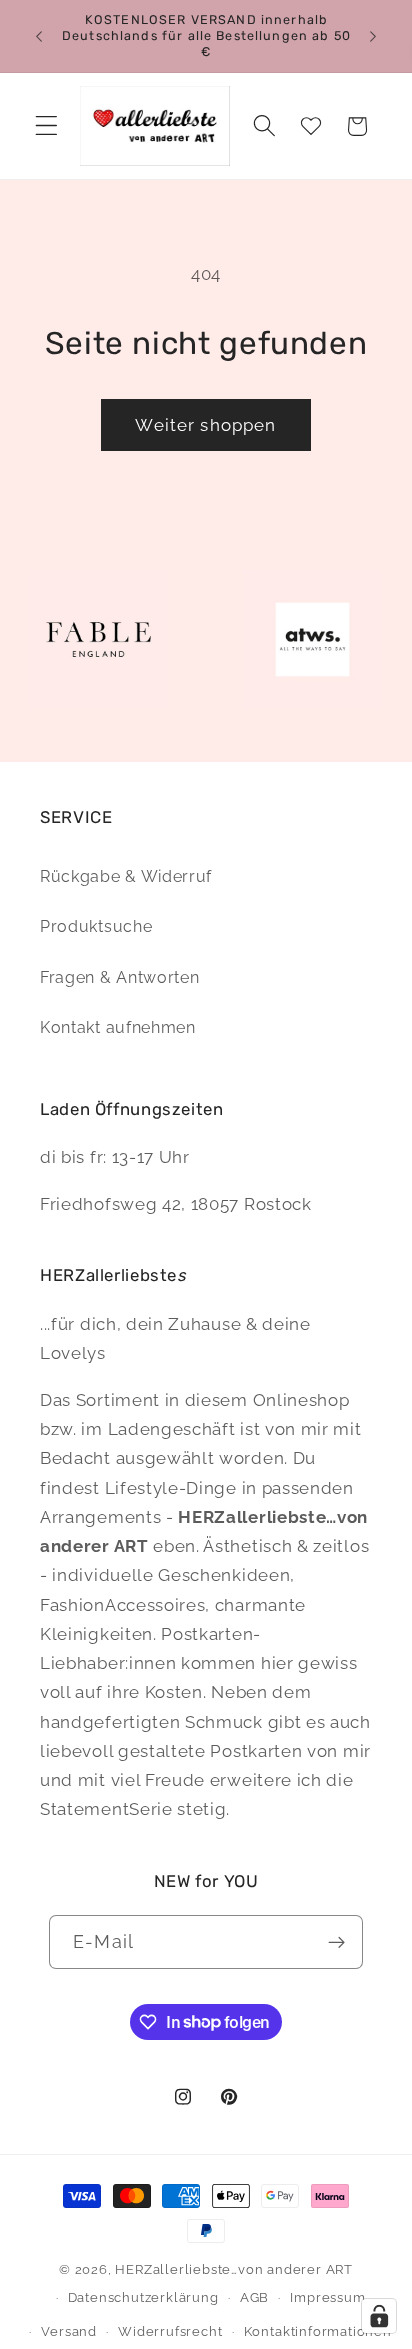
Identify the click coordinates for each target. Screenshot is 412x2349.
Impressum (327, 2297)
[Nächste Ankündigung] (373, 36)
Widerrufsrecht (170, 2331)
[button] (46, 126)
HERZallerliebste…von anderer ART (234, 2269)
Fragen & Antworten (119, 977)
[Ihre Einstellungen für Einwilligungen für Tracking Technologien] (379, 2316)
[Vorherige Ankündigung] (39, 36)
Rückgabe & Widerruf (126, 876)
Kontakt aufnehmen (118, 1027)
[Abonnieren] (336, 1942)
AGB (254, 2297)
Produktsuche (96, 926)
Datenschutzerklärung (143, 2297)
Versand (69, 2331)
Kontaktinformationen (318, 2331)
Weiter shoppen (205, 425)
